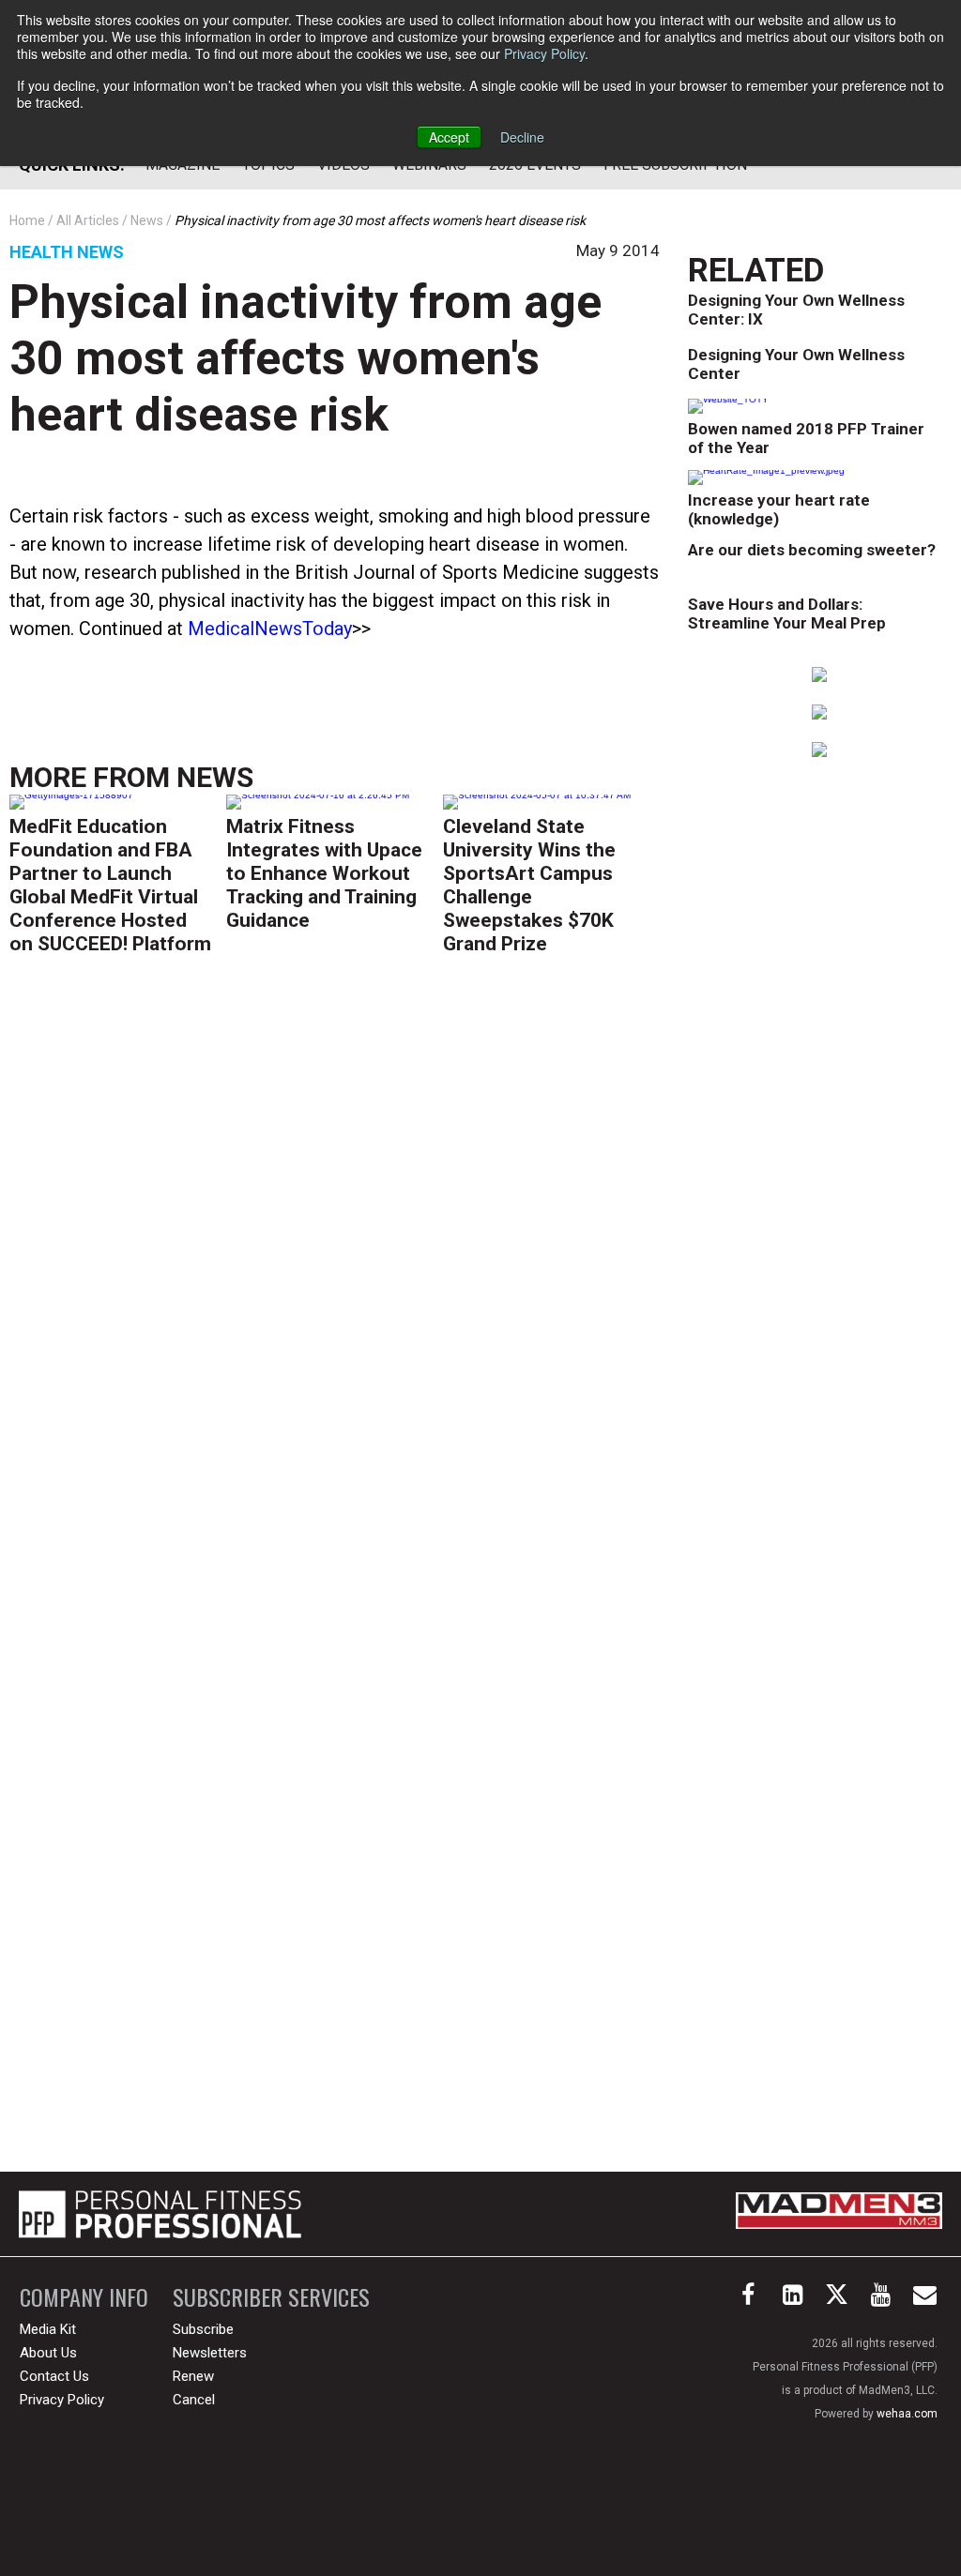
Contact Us (54, 2376)
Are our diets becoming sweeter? (812, 550)
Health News (67, 252)
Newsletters (210, 2353)
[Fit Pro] (160, 2214)
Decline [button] (522, 137)
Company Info (84, 2297)
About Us (48, 2353)
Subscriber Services (271, 2297)
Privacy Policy (544, 53)
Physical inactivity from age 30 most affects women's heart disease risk (305, 358)
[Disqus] (334, 1255)
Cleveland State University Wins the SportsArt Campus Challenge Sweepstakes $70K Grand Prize (529, 885)
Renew (193, 2376)
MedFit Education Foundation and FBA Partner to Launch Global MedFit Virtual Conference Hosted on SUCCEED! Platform (110, 885)
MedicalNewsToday (270, 629)
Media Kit (48, 2329)
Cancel (194, 2400)
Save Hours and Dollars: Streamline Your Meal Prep (787, 614)
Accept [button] (449, 137)
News (215, 777)
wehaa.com (907, 2414)
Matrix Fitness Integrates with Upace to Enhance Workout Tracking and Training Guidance (324, 873)
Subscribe (203, 2329)
